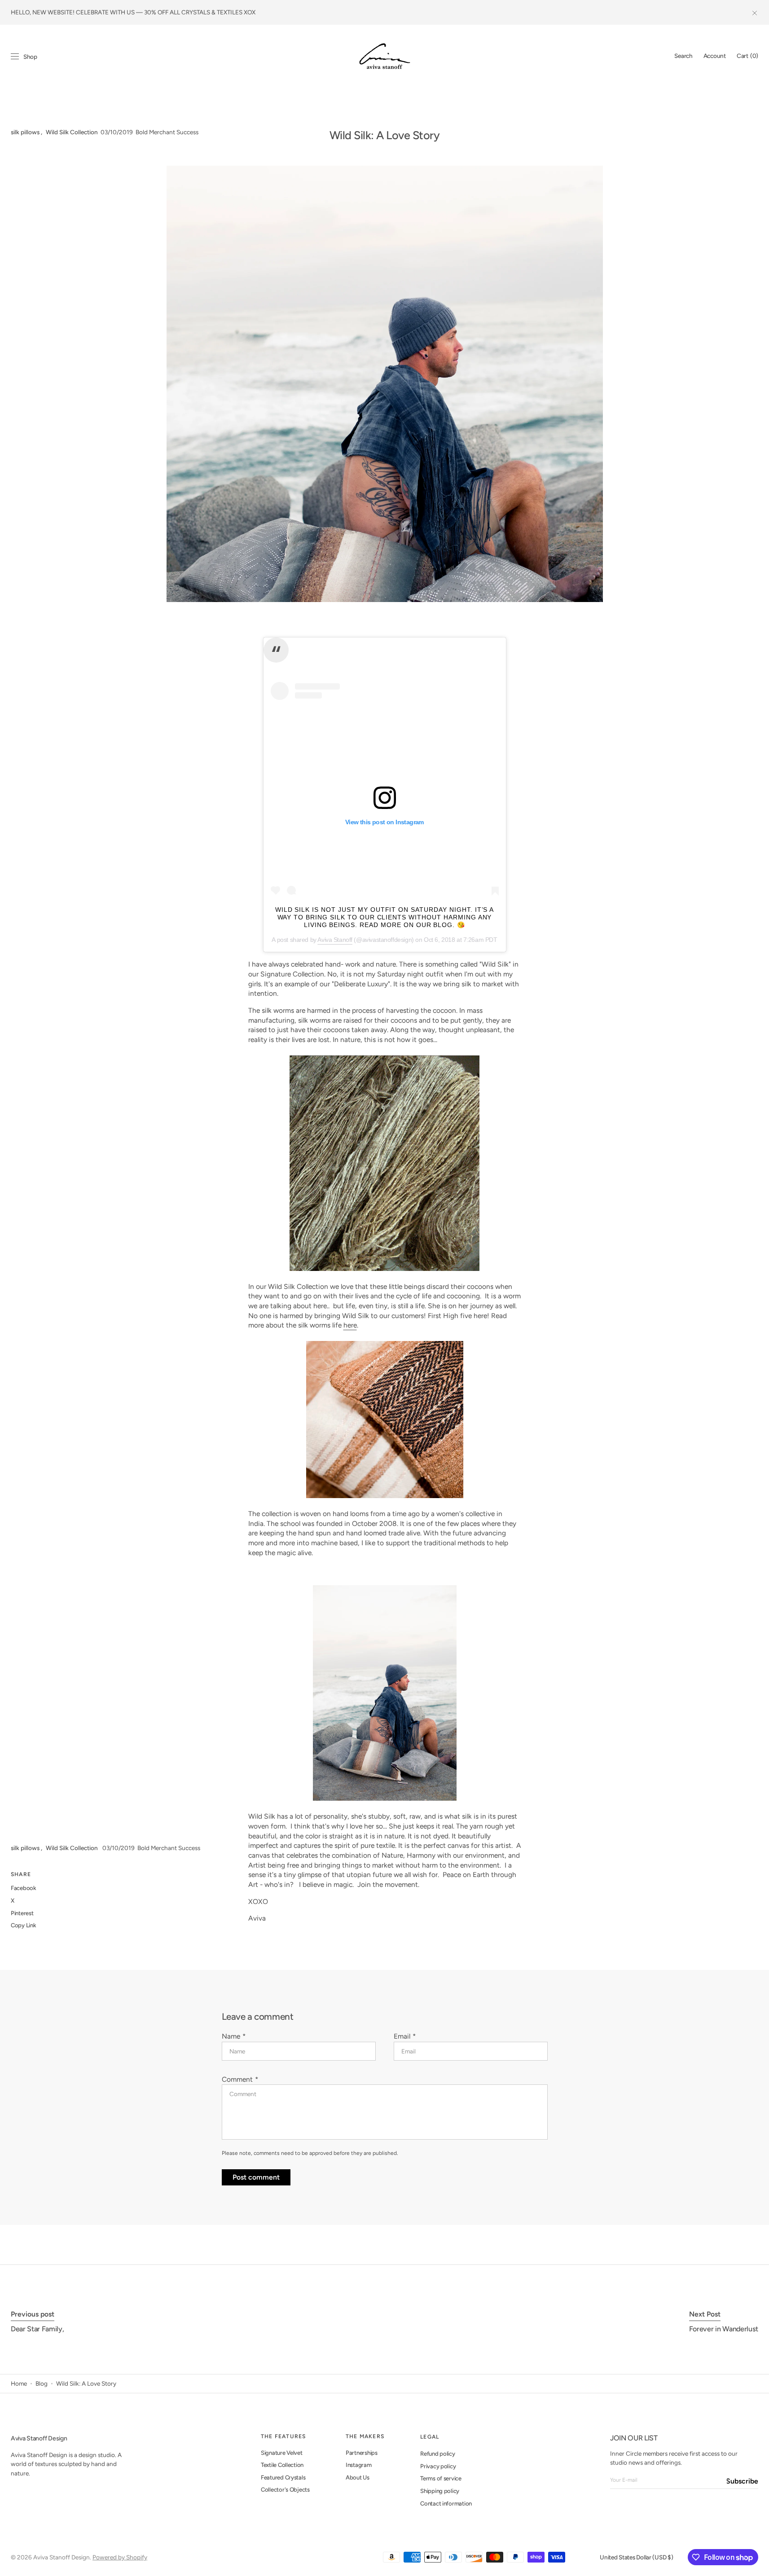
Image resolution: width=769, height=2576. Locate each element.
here (350, 1325)
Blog (42, 2383)
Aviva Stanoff (335, 940)
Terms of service (441, 2478)
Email (402, 2036)
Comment (237, 2079)
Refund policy (438, 2454)
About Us (358, 2477)
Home (19, 2383)
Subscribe (743, 2481)
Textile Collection (282, 2465)
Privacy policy (438, 2466)
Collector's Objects (285, 2490)
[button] (683, 56)
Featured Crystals (283, 2477)
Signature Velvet (282, 2453)
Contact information (446, 2503)
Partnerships (362, 2453)
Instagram (359, 2465)
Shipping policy (440, 2491)
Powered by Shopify (120, 2557)
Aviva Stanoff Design (62, 2557)
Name (231, 2036)
